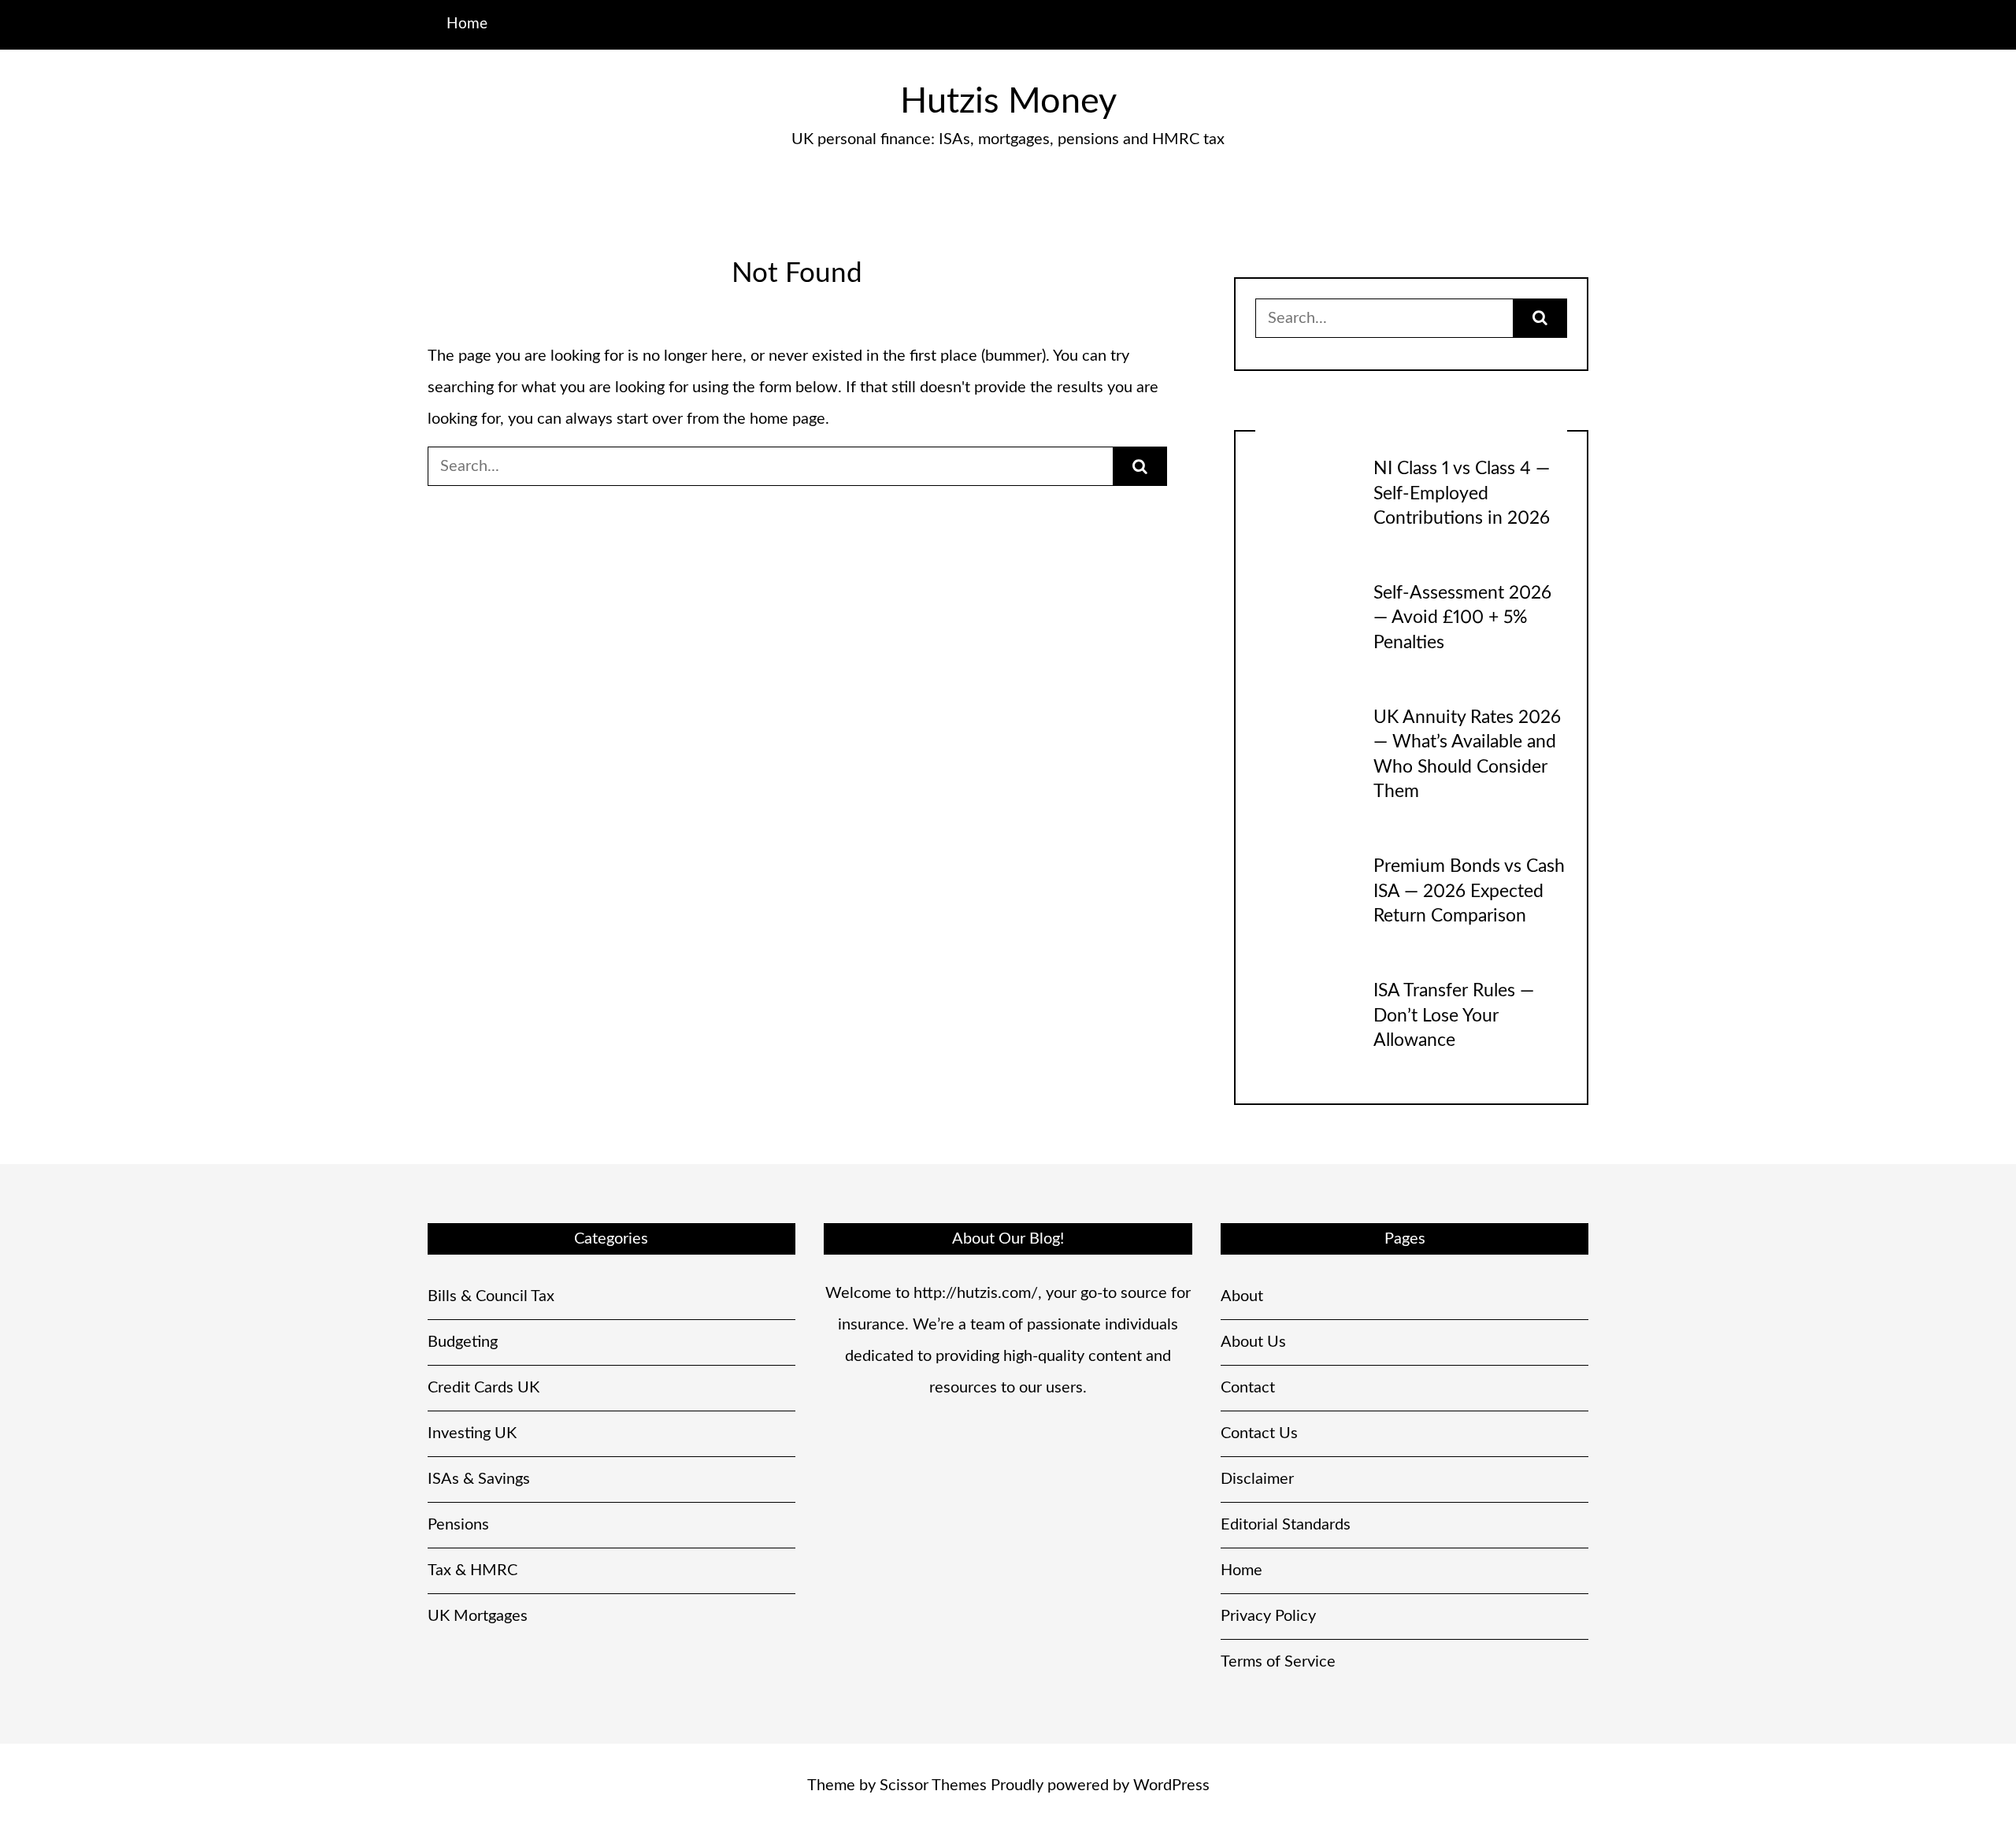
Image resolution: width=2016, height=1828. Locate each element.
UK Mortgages (478, 1616)
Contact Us (1259, 1433)
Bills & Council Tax (491, 1296)
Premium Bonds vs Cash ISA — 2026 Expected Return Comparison (1469, 891)
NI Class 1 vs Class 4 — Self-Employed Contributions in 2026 (1462, 493)
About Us (1253, 1342)
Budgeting (463, 1342)
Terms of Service (1278, 1662)
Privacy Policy (1268, 1616)
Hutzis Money (1008, 102)
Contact (1248, 1388)
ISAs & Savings (479, 1479)
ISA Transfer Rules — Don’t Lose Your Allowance (1454, 1016)
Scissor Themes (933, 1785)
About (1242, 1296)
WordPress (1171, 1785)
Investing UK (472, 1433)
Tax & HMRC (472, 1570)
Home (467, 24)
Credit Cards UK (484, 1388)
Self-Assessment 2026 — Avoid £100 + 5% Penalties (1462, 618)
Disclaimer (1257, 1479)
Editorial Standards (1286, 1525)
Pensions (458, 1525)
